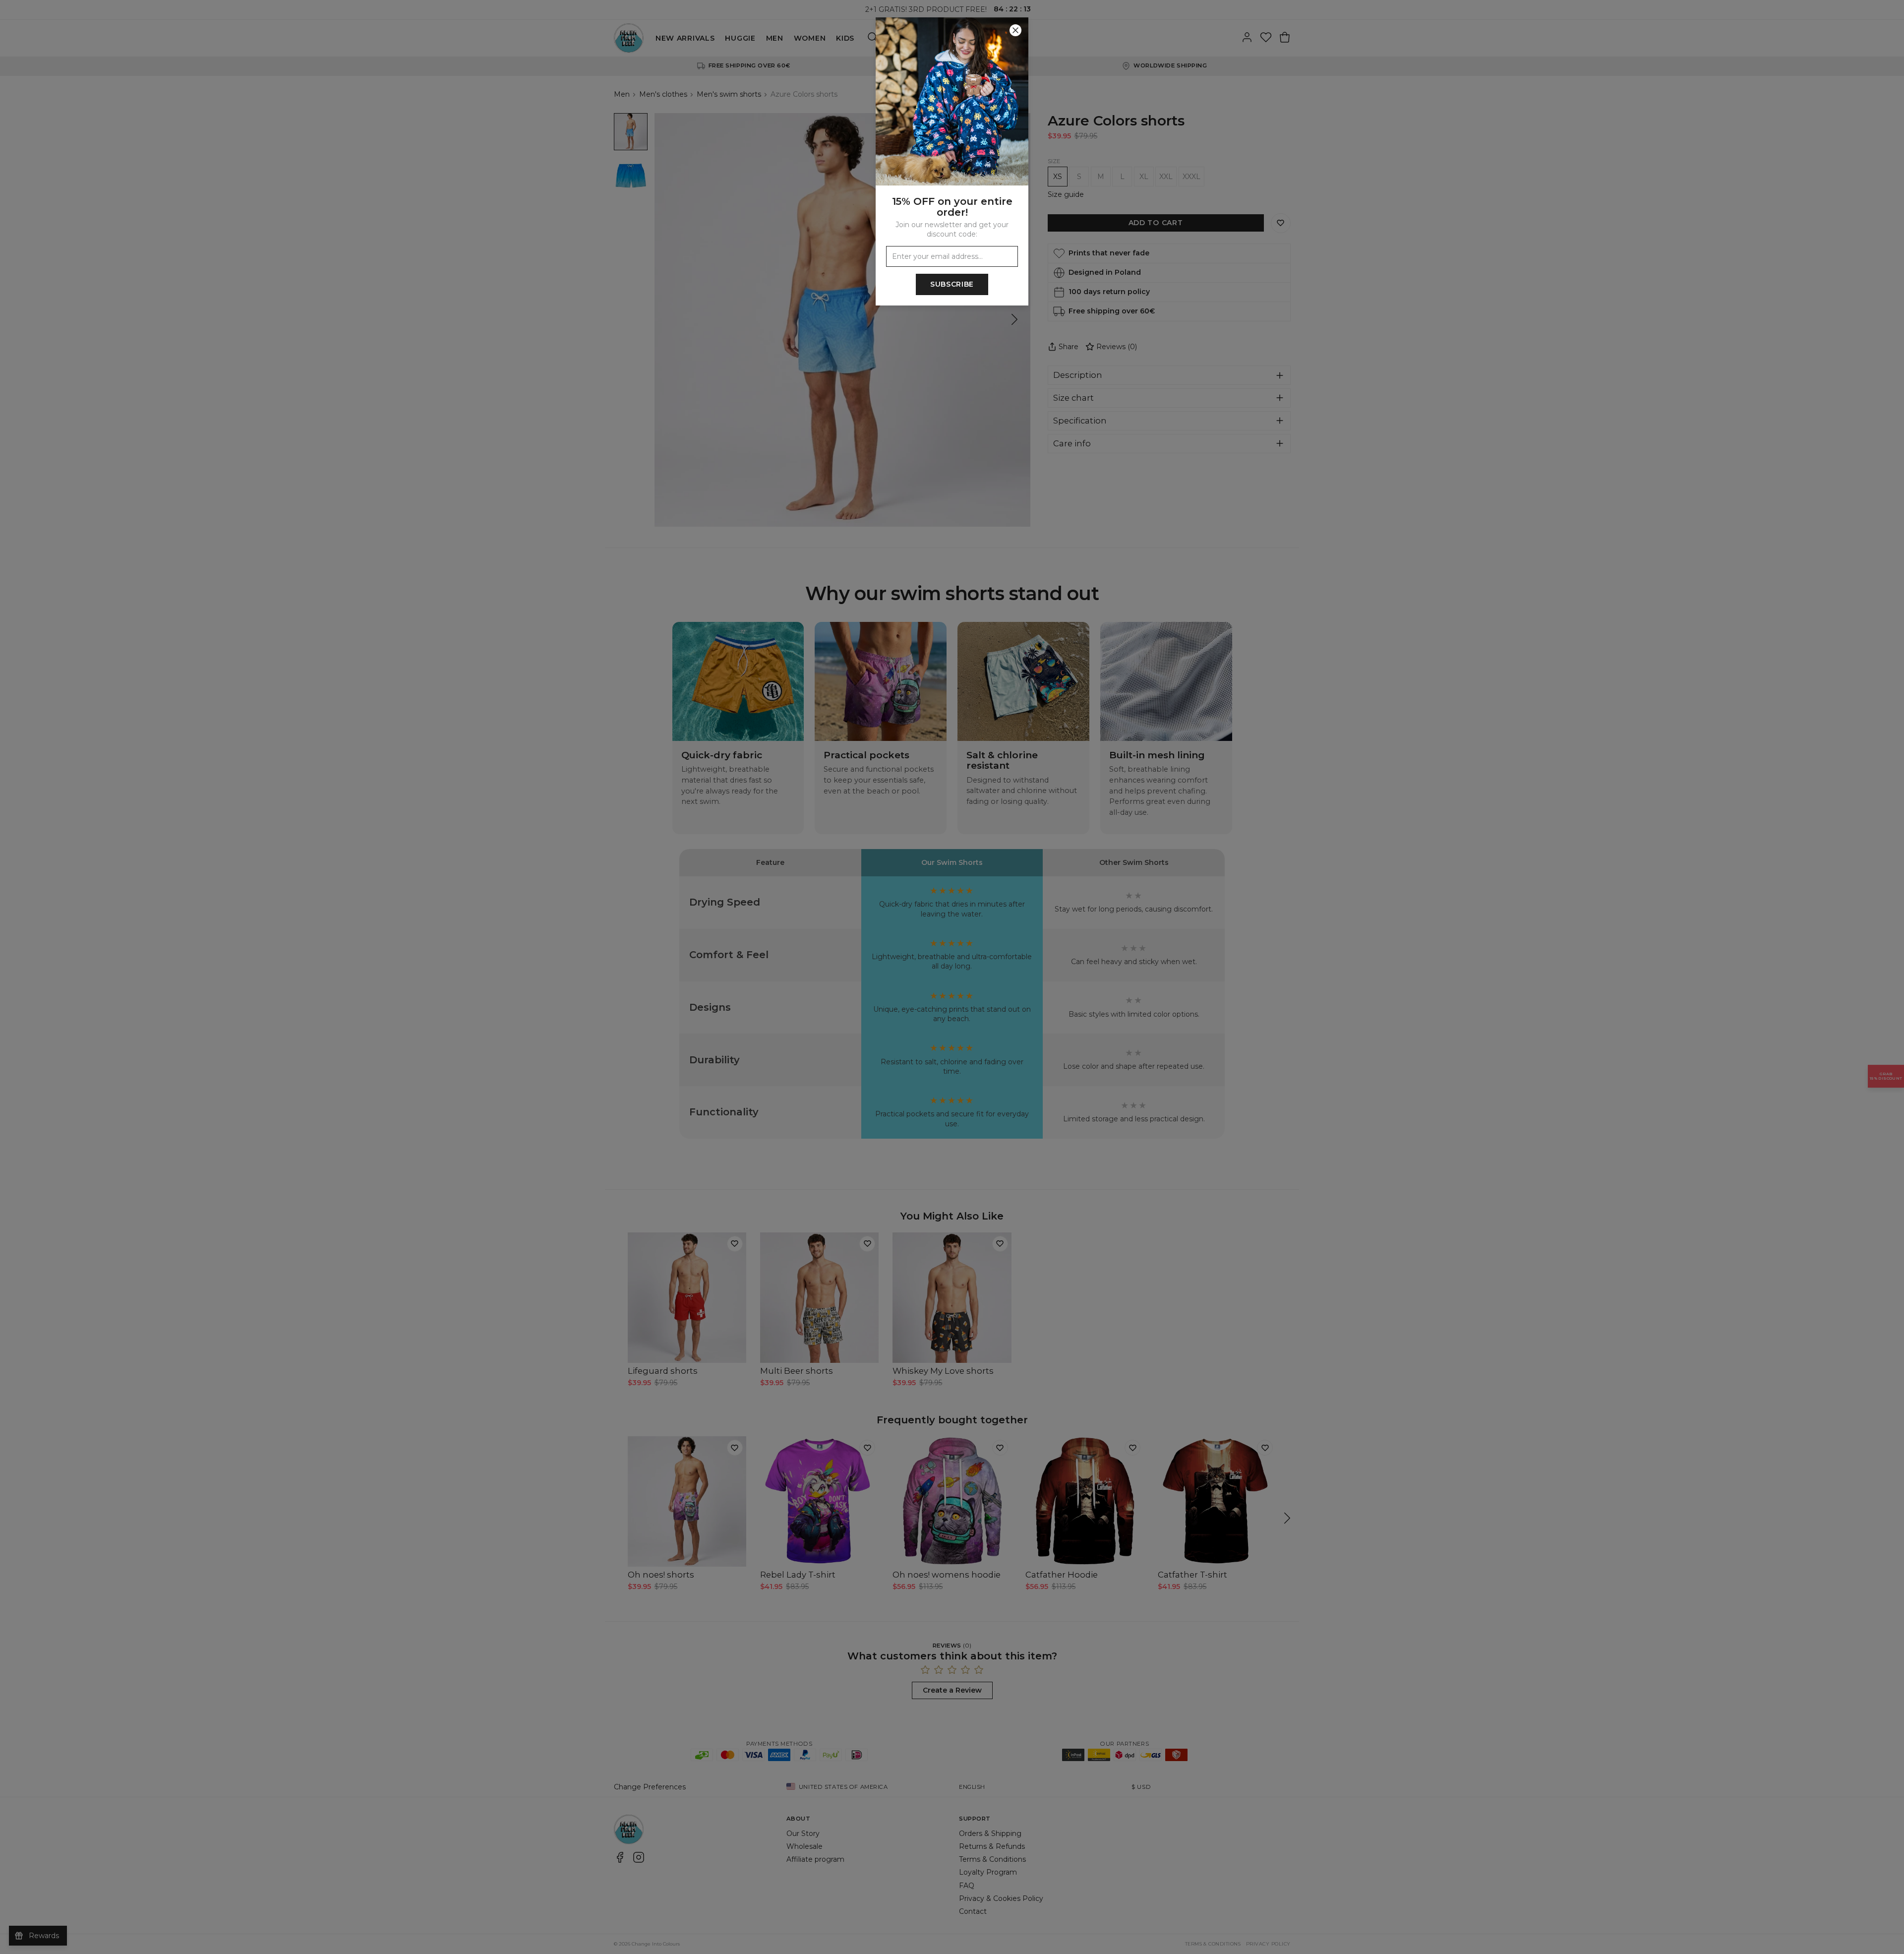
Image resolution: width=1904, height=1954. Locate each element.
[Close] (1015, 30)
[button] (952, 977)
